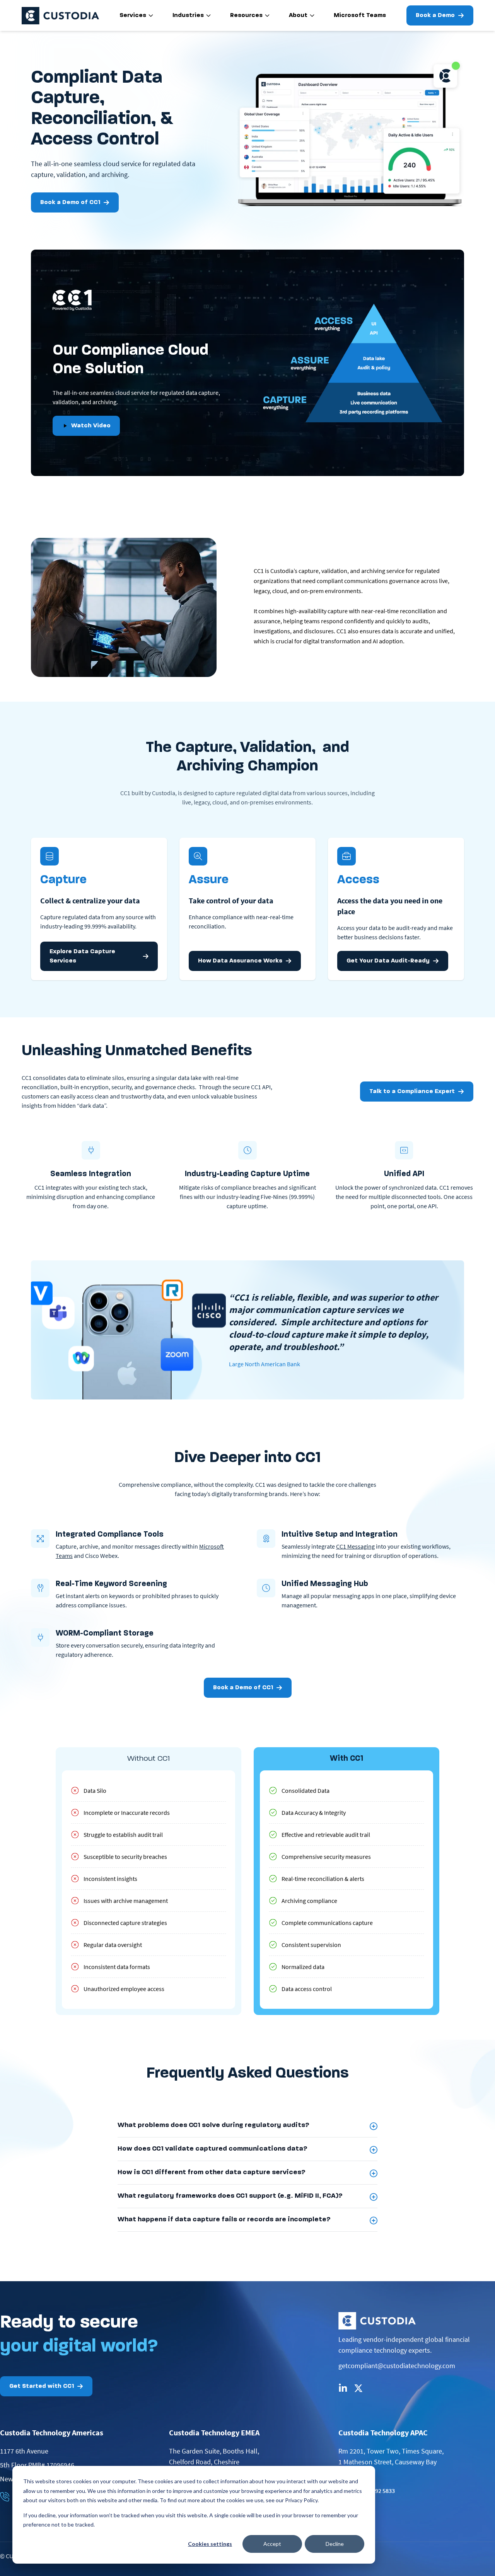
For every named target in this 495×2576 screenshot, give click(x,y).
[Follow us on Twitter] (358, 2388)
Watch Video (91, 426)
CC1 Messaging (355, 1546)
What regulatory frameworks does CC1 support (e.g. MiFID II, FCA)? (230, 2196)
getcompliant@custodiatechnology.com (397, 2366)
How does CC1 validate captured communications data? (213, 2149)
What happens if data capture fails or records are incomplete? (224, 2220)
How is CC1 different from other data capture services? (212, 2173)
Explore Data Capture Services (82, 956)
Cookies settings (210, 2544)
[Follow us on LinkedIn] (343, 2388)
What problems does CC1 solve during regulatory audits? (213, 2125)
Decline (335, 2544)
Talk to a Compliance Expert (412, 1092)
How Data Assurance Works (240, 961)
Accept (272, 2544)
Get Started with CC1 (42, 2386)
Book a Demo (435, 15)
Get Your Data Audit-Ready (388, 961)
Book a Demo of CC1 (70, 202)
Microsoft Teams (360, 15)
